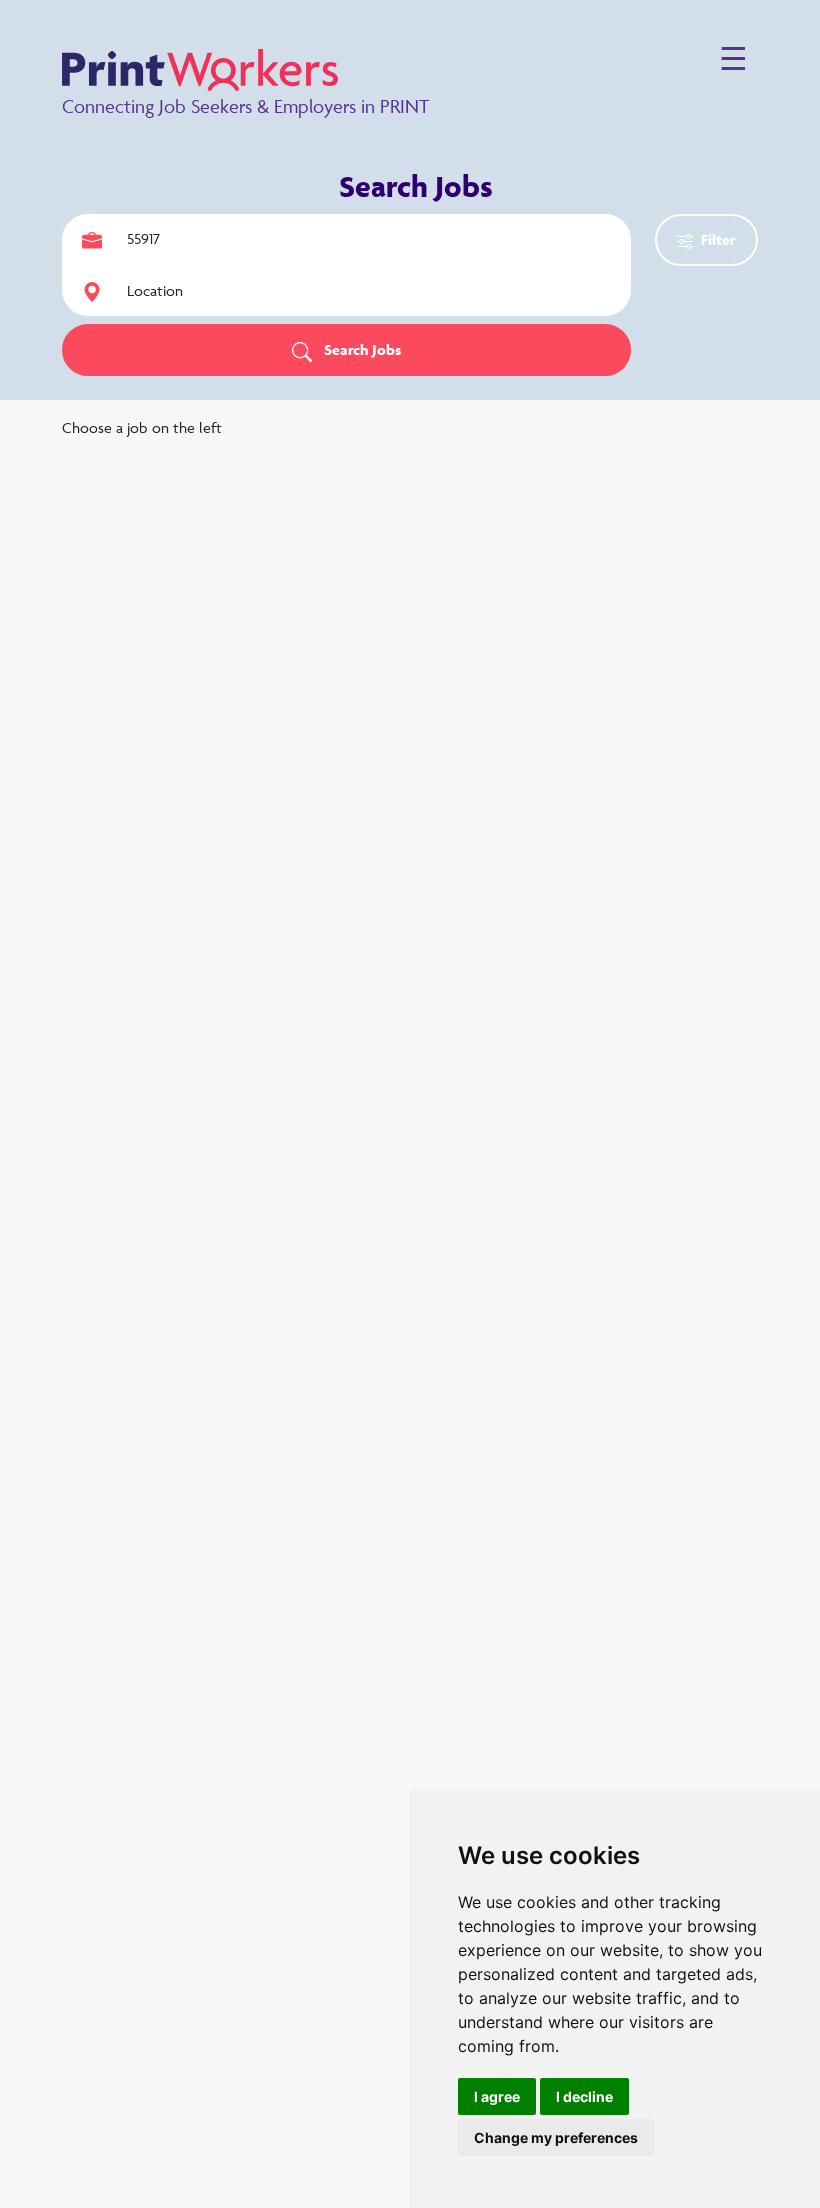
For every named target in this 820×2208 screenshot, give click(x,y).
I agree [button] (497, 2096)
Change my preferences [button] (556, 2137)
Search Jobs (360, 349)
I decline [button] (584, 2096)
